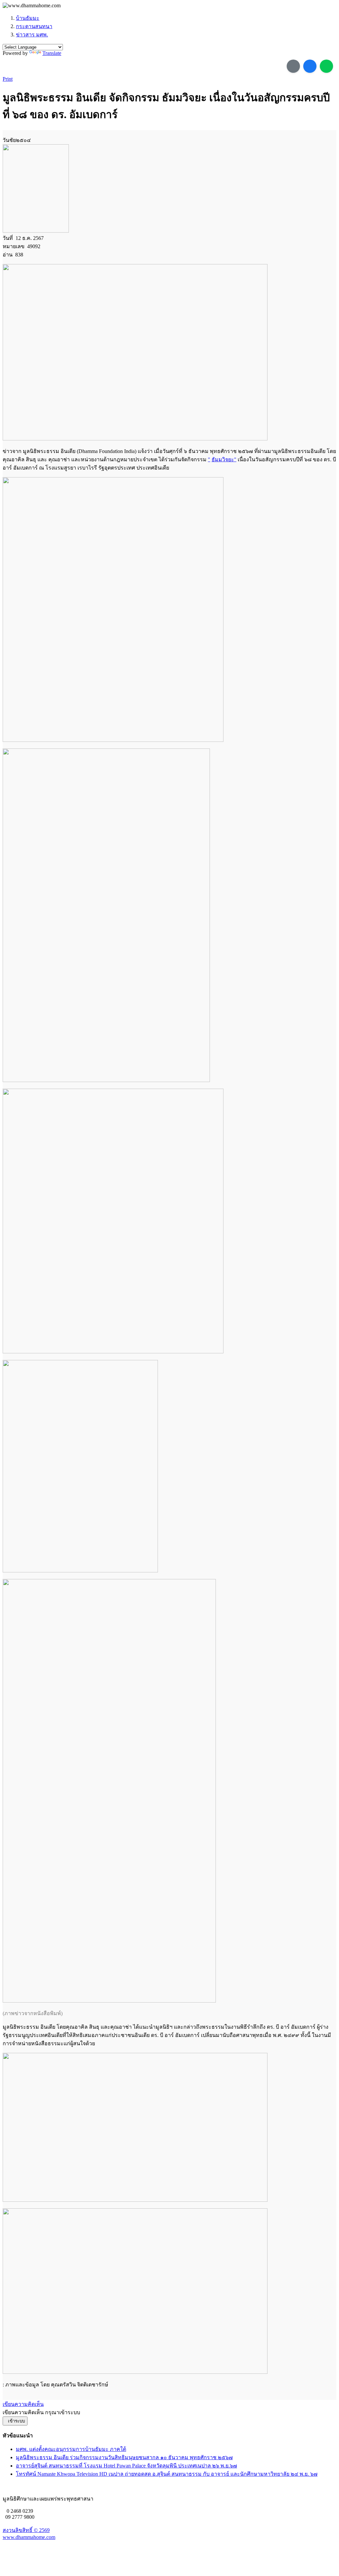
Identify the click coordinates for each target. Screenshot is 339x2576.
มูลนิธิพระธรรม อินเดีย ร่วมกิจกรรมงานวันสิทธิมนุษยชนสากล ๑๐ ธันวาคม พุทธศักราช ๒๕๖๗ (124, 2457)
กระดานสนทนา (34, 26)
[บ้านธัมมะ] (32, 6)
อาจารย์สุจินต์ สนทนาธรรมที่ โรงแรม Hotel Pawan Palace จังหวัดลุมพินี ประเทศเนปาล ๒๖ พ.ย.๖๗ (126, 2466)
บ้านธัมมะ (28, 18)
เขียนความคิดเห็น (23, 2404)
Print (8, 79)
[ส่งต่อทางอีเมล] (293, 66)
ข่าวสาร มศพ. (32, 35)
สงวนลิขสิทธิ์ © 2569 (26, 2530)
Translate (52, 53)
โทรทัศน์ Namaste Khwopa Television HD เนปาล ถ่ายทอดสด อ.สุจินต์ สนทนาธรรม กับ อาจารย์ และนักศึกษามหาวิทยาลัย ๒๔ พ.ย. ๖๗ (167, 2474)
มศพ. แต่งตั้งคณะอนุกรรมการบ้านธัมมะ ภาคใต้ (71, 2449)
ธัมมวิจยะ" (224, 459)
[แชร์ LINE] (326, 66)
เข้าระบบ (15, 2421)
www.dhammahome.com (29, 2537)
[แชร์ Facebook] (310, 66)
